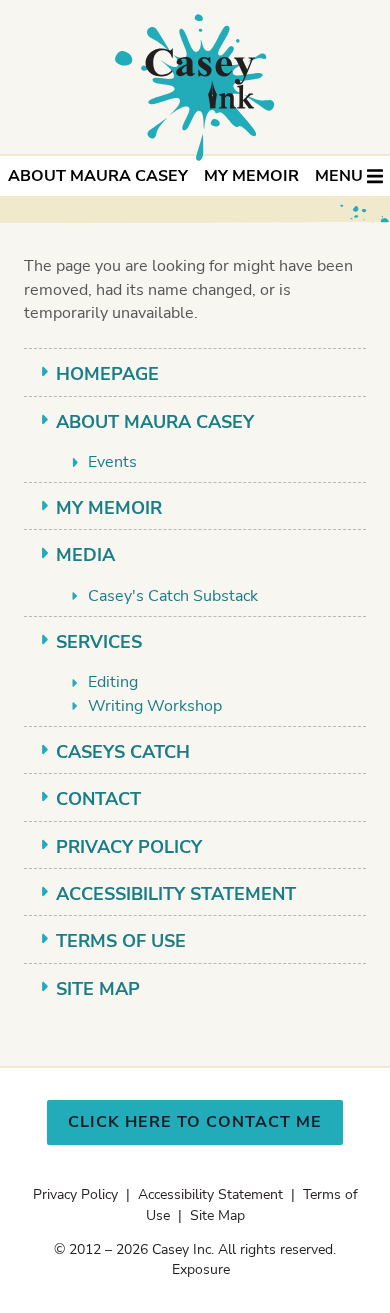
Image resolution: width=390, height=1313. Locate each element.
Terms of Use (121, 941)
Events (112, 462)
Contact (98, 799)
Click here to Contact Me (195, 1122)
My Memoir (251, 176)
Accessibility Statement (176, 894)
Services (99, 642)
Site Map (98, 989)
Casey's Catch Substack (173, 596)
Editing (113, 682)
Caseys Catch (123, 752)
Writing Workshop (155, 706)
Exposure (201, 1269)
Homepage (107, 374)
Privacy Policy (129, 847)
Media (85, 555)
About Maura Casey (98, 176)
